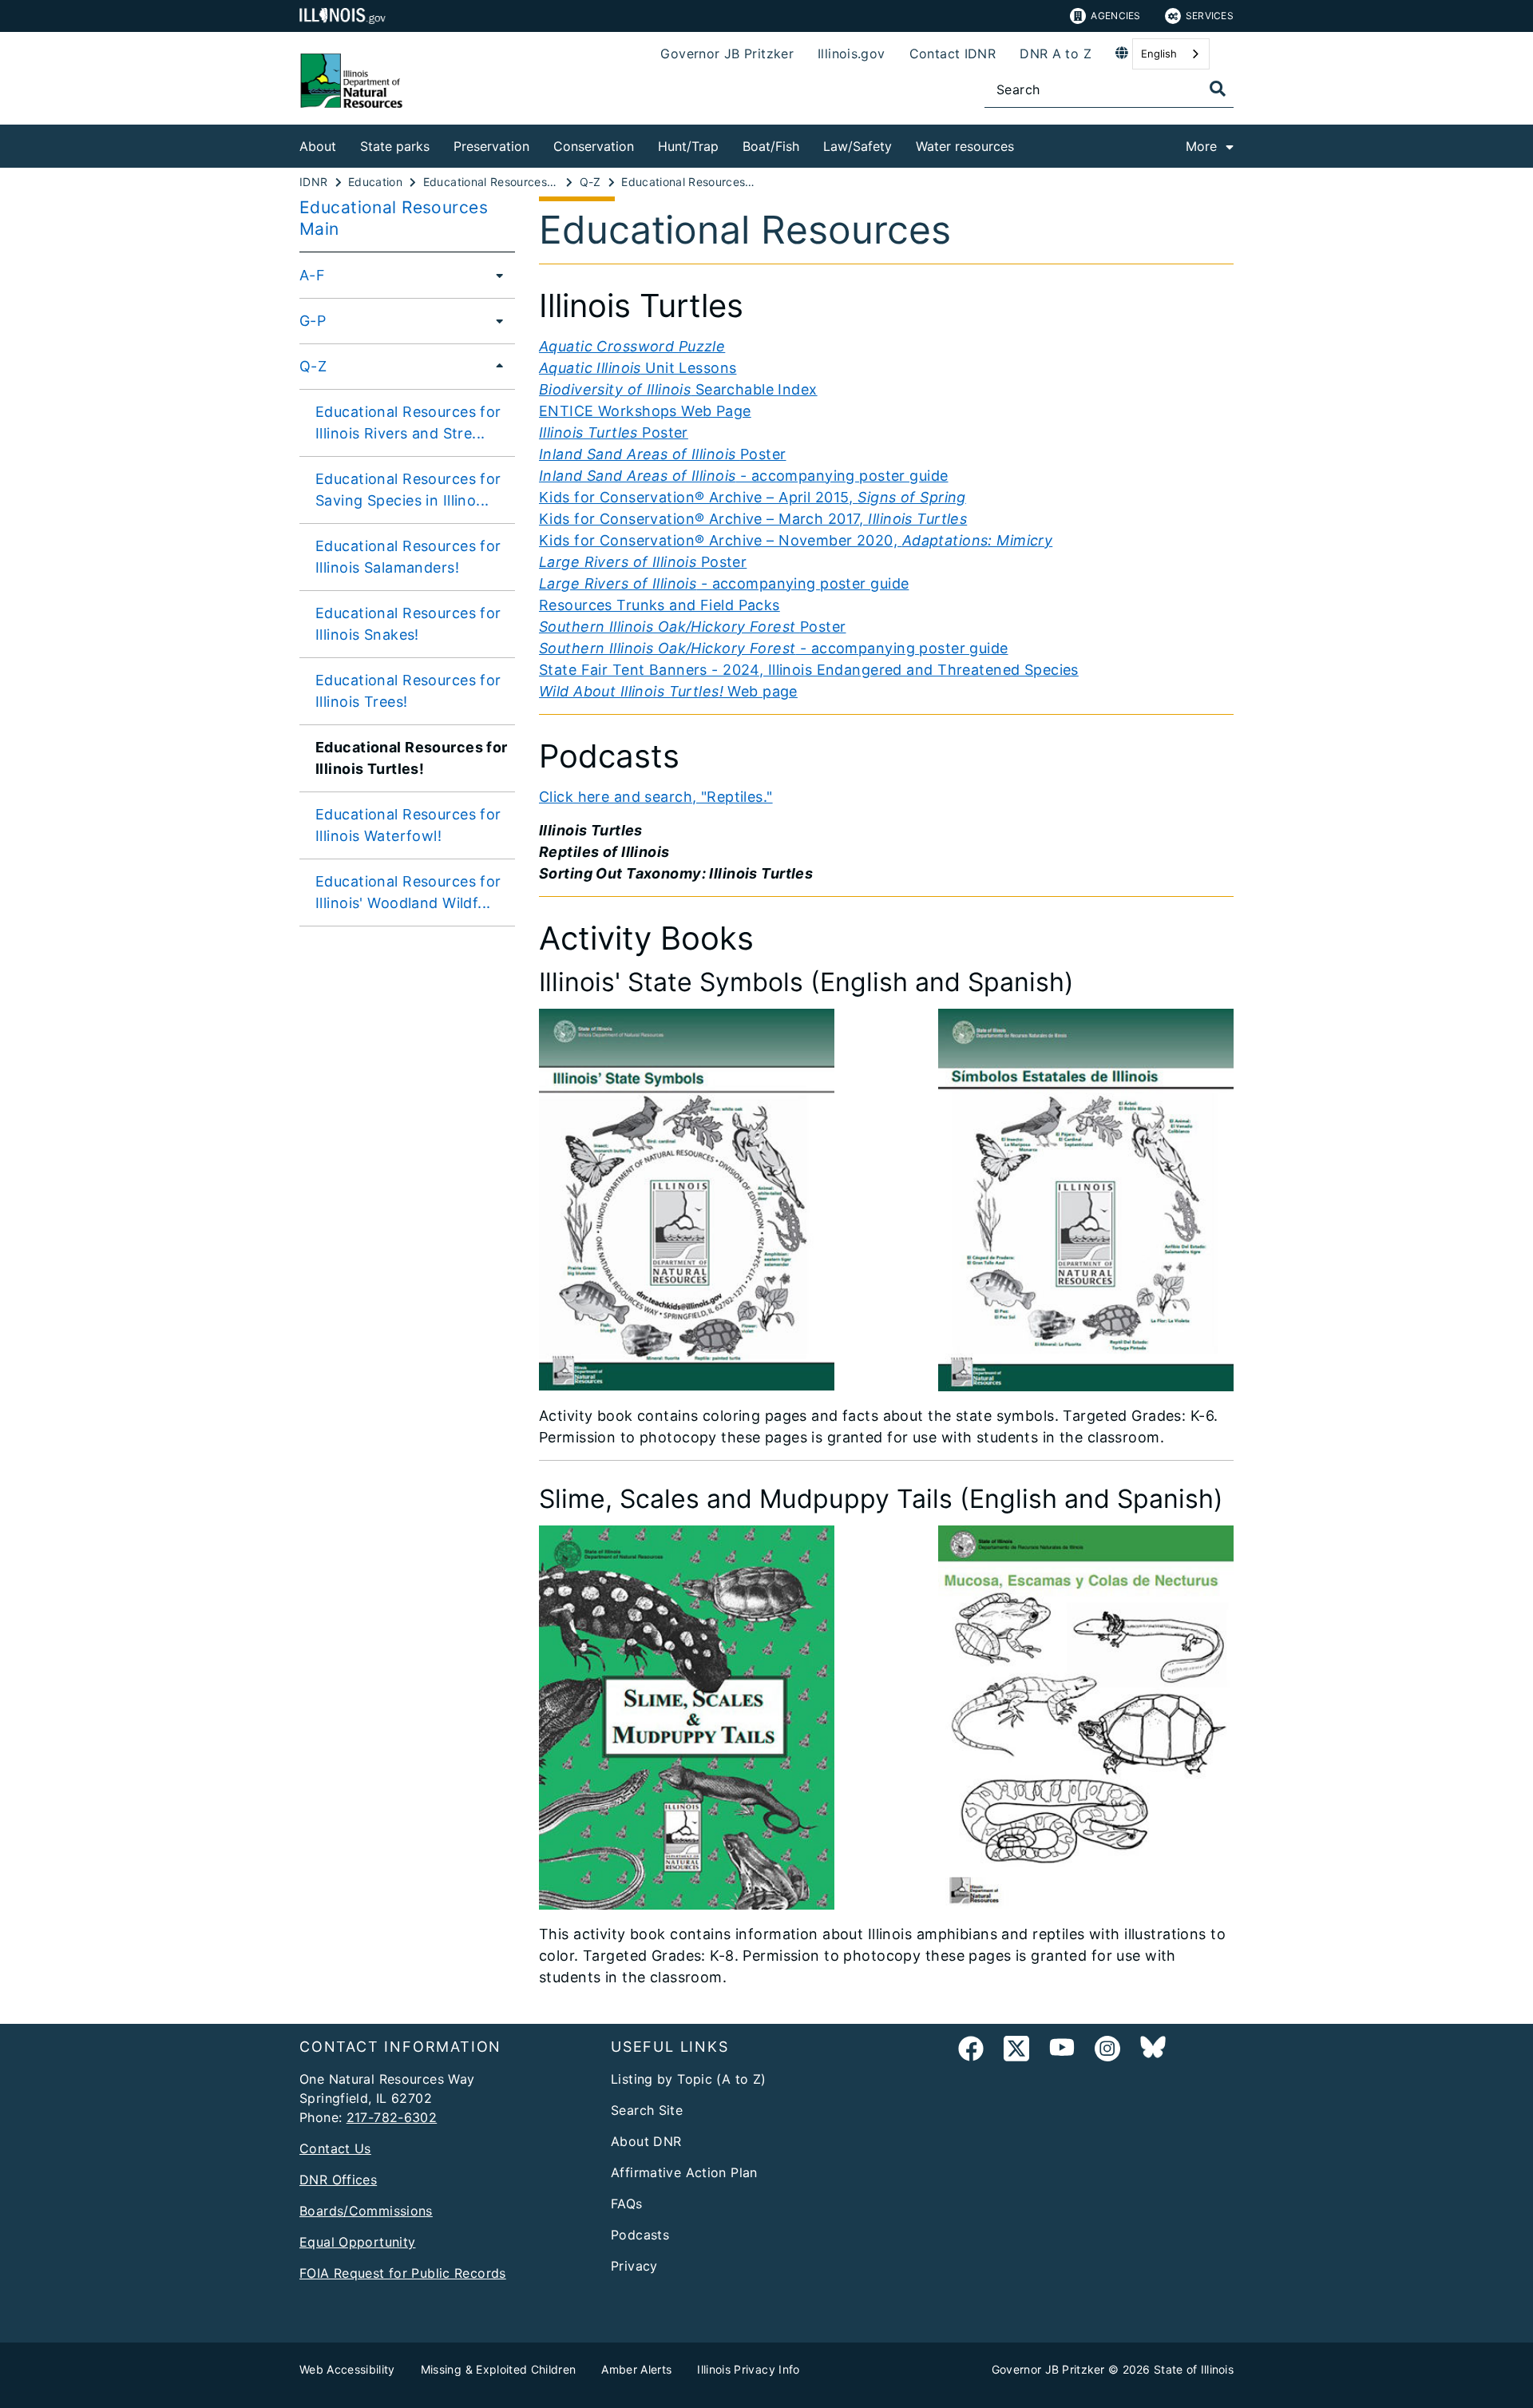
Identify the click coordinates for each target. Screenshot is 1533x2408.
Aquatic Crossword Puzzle (632, 346)
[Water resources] (1026, 143)
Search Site (647, 2110)
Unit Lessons (638, 368)
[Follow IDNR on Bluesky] (1153, 2051)
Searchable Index (678, 389)
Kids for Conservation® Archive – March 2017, (753, 519)
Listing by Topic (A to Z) (689, 2079)
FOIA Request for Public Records (403, 2273)
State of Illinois (1194, 2369)
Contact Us (335, 2148)
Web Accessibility (347, 2369)
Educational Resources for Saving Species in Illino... (408, 490)
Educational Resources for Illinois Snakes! (408, 624)
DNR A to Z (1056, 54)
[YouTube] (1062, 2051)
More (1201, 146)
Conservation (594, 146)
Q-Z (313, 366)
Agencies (1115, 16)
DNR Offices (338, 2180)
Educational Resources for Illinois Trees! (408, 691)
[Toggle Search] (1218, 89)
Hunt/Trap (688, 146)
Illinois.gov (852, 54)
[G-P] (495, 320)
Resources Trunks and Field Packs (660, 605)
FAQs (627, 2204)
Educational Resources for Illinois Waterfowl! (408, 825)
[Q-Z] (495, 366)
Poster (614, 432)
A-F (312, 275)
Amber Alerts (636, 2369)
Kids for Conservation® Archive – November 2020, (796, 540)
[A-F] (495, 275)
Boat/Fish (771, 146)
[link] (971, 2051)
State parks (395, 146)
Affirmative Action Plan (684, 2172)
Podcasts (640, 2235)
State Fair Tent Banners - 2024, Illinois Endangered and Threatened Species (809, 670)
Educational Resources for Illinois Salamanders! (408, 557)
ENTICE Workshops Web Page (645, 411)
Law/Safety (858, 146)
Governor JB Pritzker (727, 54)
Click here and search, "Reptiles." (656, 797)
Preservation (491, 146)
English (1159, 54)
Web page (668, 691)
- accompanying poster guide (744, 476)
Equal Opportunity (357, 2242)
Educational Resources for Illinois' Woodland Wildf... (408, 892)
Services (1210, 16)
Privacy (634, 2266)
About (318, 146)
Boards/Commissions (366, 2211)
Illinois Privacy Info (748, 2369)
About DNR (646, 2141)
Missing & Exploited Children (499, 2369)
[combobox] (1171, 54)
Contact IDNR (953, 54)
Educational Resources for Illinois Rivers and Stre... (408, 422)
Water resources (965, 146)
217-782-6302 (392, 2117)
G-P (313, 321)
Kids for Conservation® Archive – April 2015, (753, 497)
